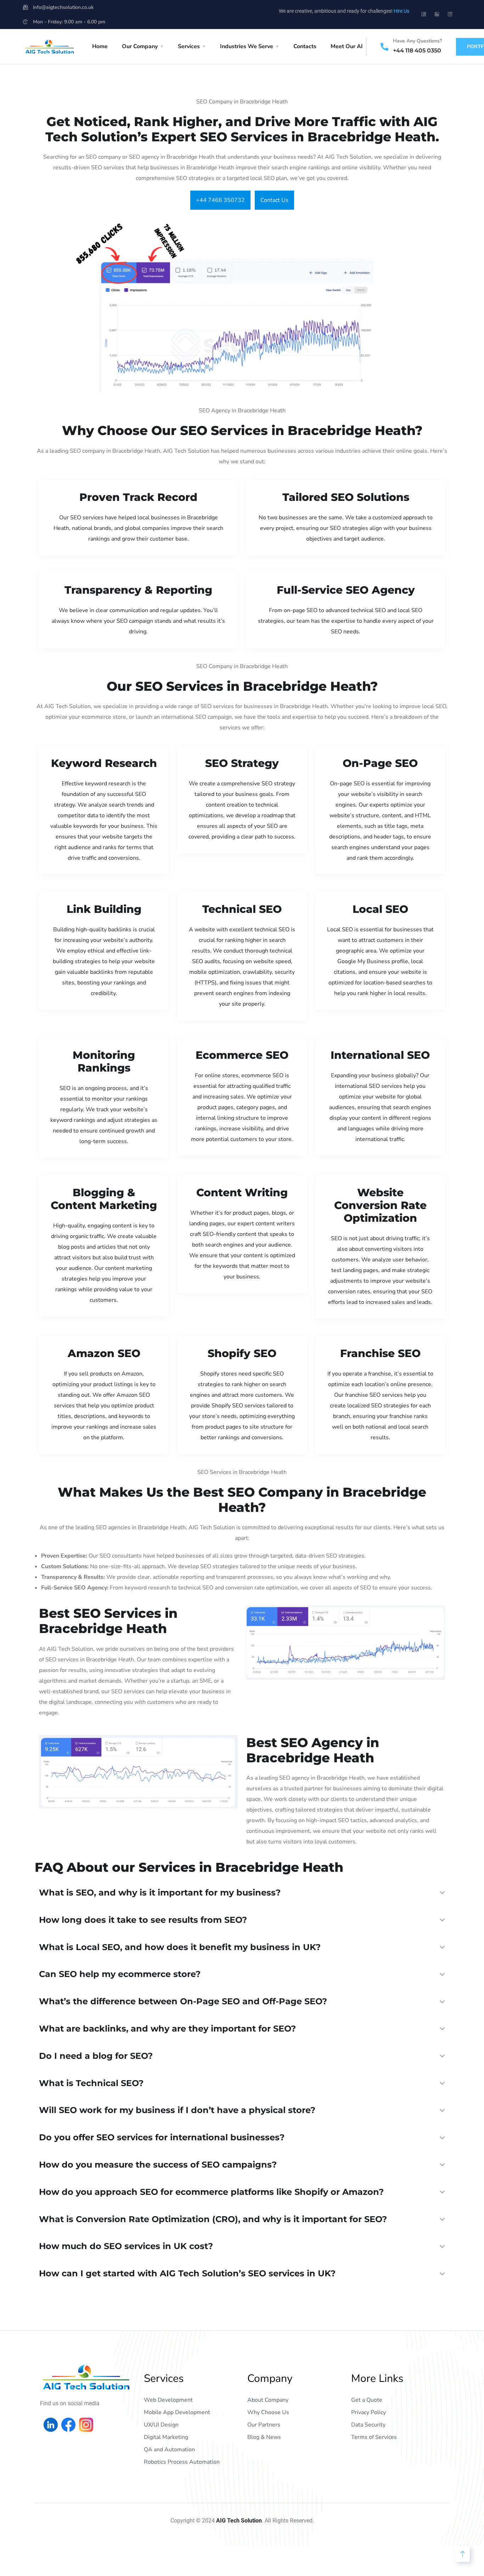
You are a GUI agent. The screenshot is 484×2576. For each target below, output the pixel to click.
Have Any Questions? (417, 41)
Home (100, 46)
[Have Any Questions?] (384, 47)
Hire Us (401, 11)
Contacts (305, 46)
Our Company (140, 46)
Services (189, 46)
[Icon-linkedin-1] (437, 14)
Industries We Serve (247, 46)
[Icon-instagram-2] (450, 14)
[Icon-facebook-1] (424, 14)
